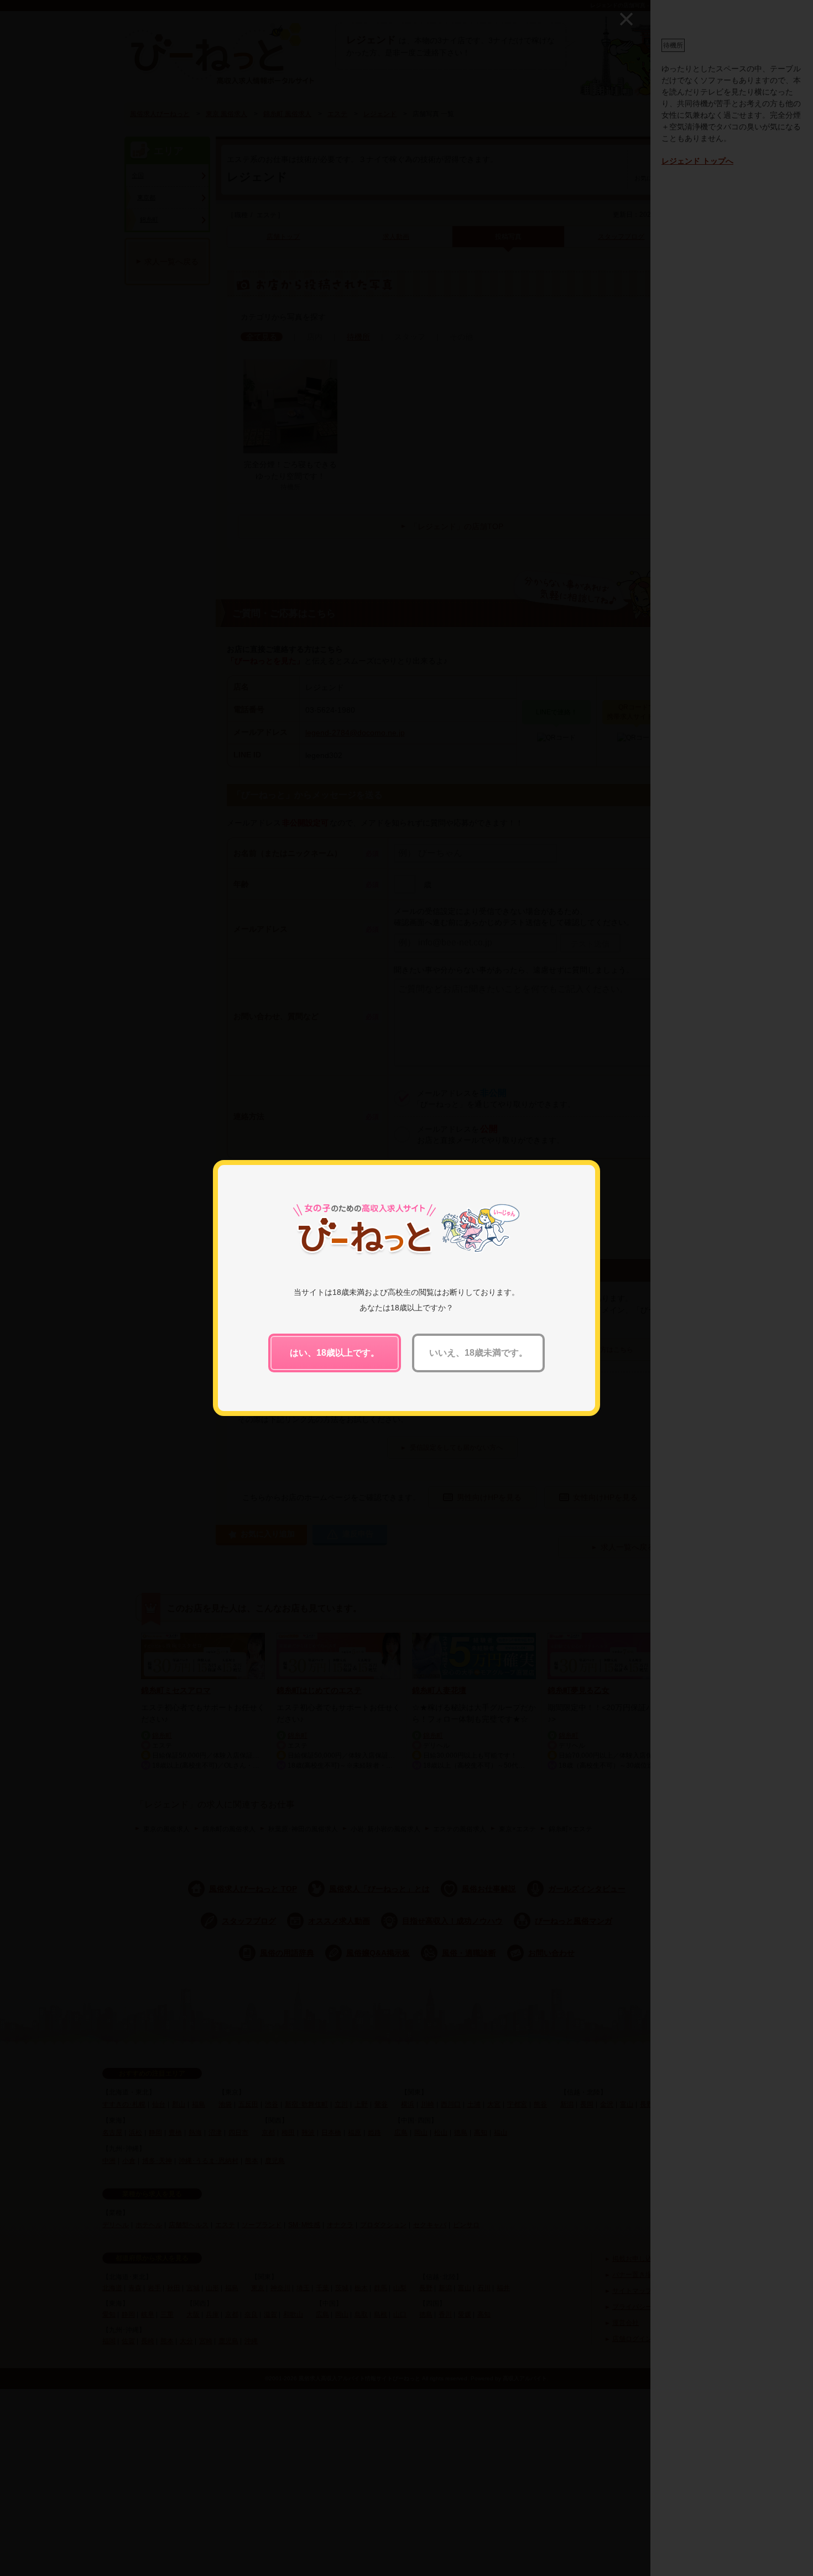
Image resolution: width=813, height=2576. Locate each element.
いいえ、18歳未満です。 (478, 1353)
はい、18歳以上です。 (335, 1353)
